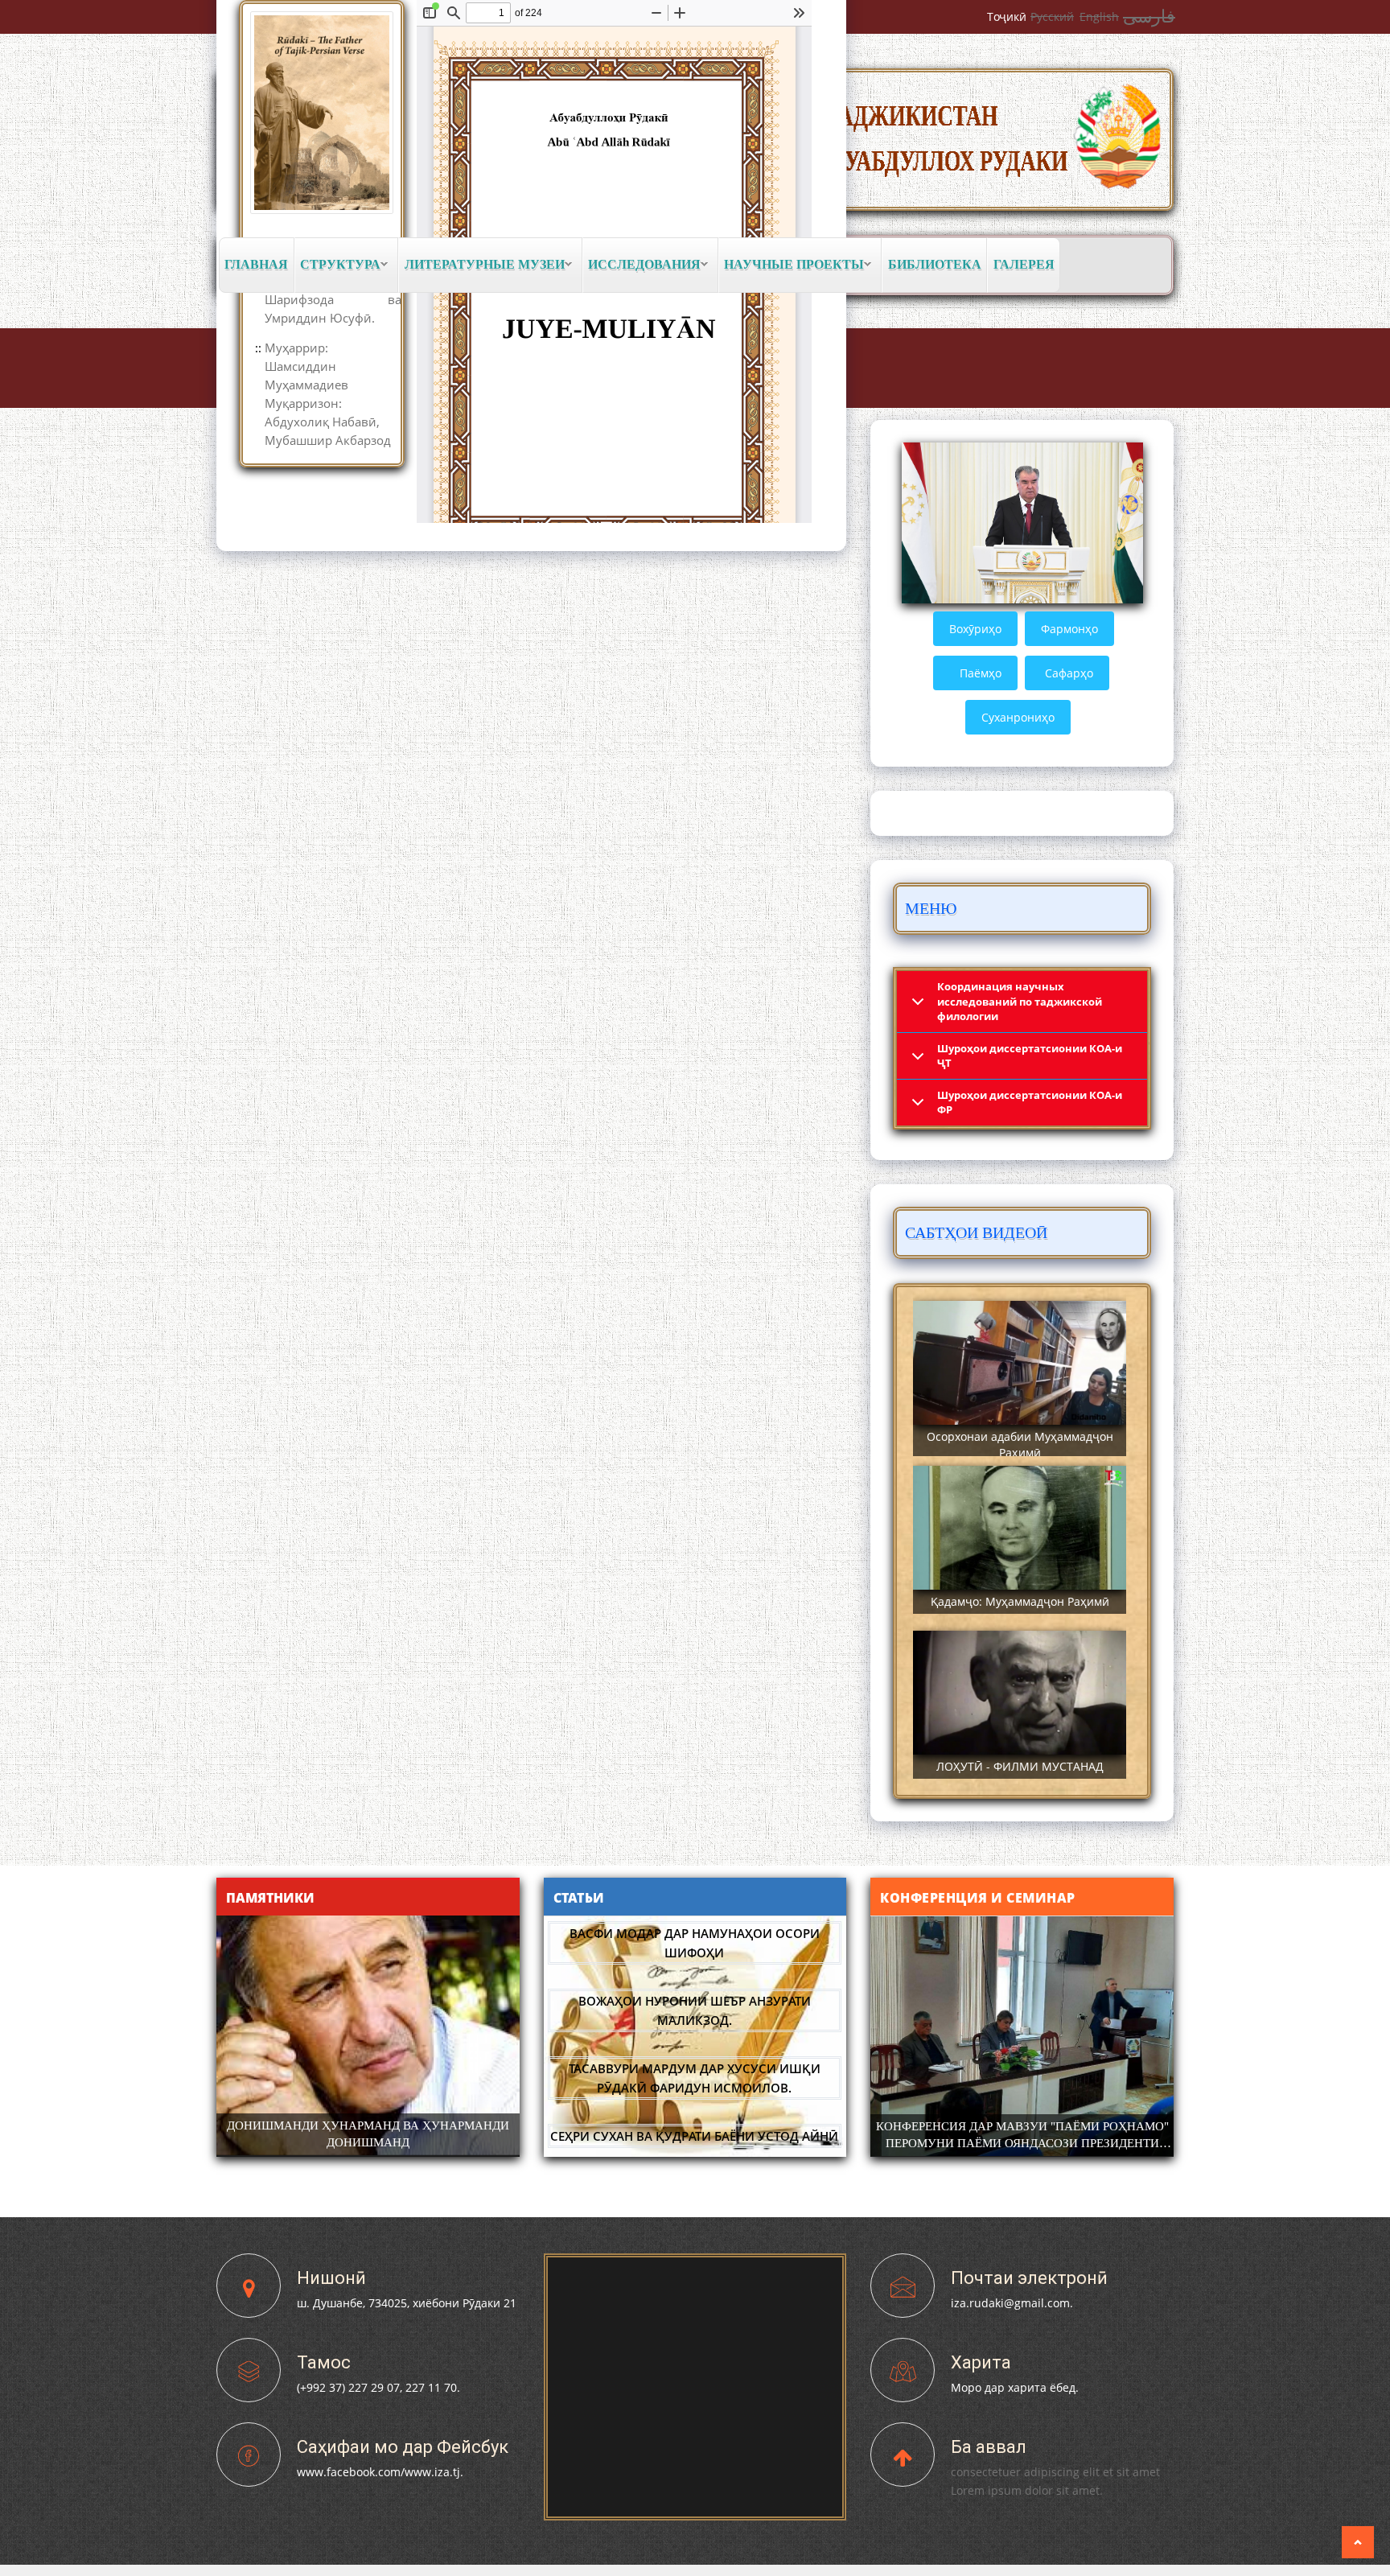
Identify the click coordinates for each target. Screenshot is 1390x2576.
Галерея (1024, 264)
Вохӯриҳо (975, 629)
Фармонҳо (1069, 629)
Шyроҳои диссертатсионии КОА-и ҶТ (1030, 1056)
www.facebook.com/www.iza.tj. (380, 2472)
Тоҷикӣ (1007, 16)
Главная (256, 264)
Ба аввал (989, 2447)
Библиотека (935, 264)
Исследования (642, 265)
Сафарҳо (1069, 673)
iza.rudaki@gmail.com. (1012, 2303)
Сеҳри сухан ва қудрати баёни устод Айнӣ (694, 2111)
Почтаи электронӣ (1029, 2278)
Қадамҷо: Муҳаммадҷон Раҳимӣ (1020, 1601)
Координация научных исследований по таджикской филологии (1020, 1001)
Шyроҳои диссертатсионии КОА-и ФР (1030, 1103)
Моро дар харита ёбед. (1015, 2387)
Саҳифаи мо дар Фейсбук (403, 2447)
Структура (338, 265)
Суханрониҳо (1018, 717)
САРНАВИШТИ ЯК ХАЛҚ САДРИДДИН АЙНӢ (368, 2125)
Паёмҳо (981, 673)
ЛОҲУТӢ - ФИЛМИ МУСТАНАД (1020, 1766)
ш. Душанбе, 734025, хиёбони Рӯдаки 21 (407, 2303)
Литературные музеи (481, 265)
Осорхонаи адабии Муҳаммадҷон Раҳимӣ (1020, 1444)
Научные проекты (792, 265)
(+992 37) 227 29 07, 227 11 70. (378, 2387)
